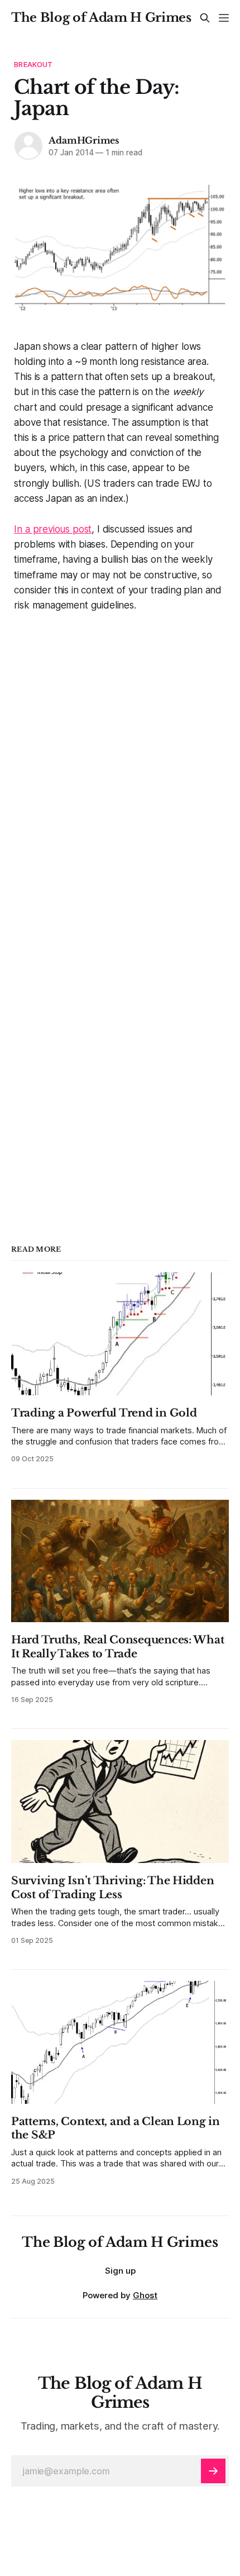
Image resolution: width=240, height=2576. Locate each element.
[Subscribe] (213, 2471)
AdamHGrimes (84, 140)
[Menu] (224, 18)
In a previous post (53, 529)
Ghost (145, 2295)
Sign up (120, 2271)
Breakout (33, 64)
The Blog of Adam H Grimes (101, 18)
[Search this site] (205, 18)
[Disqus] (120, 753)
